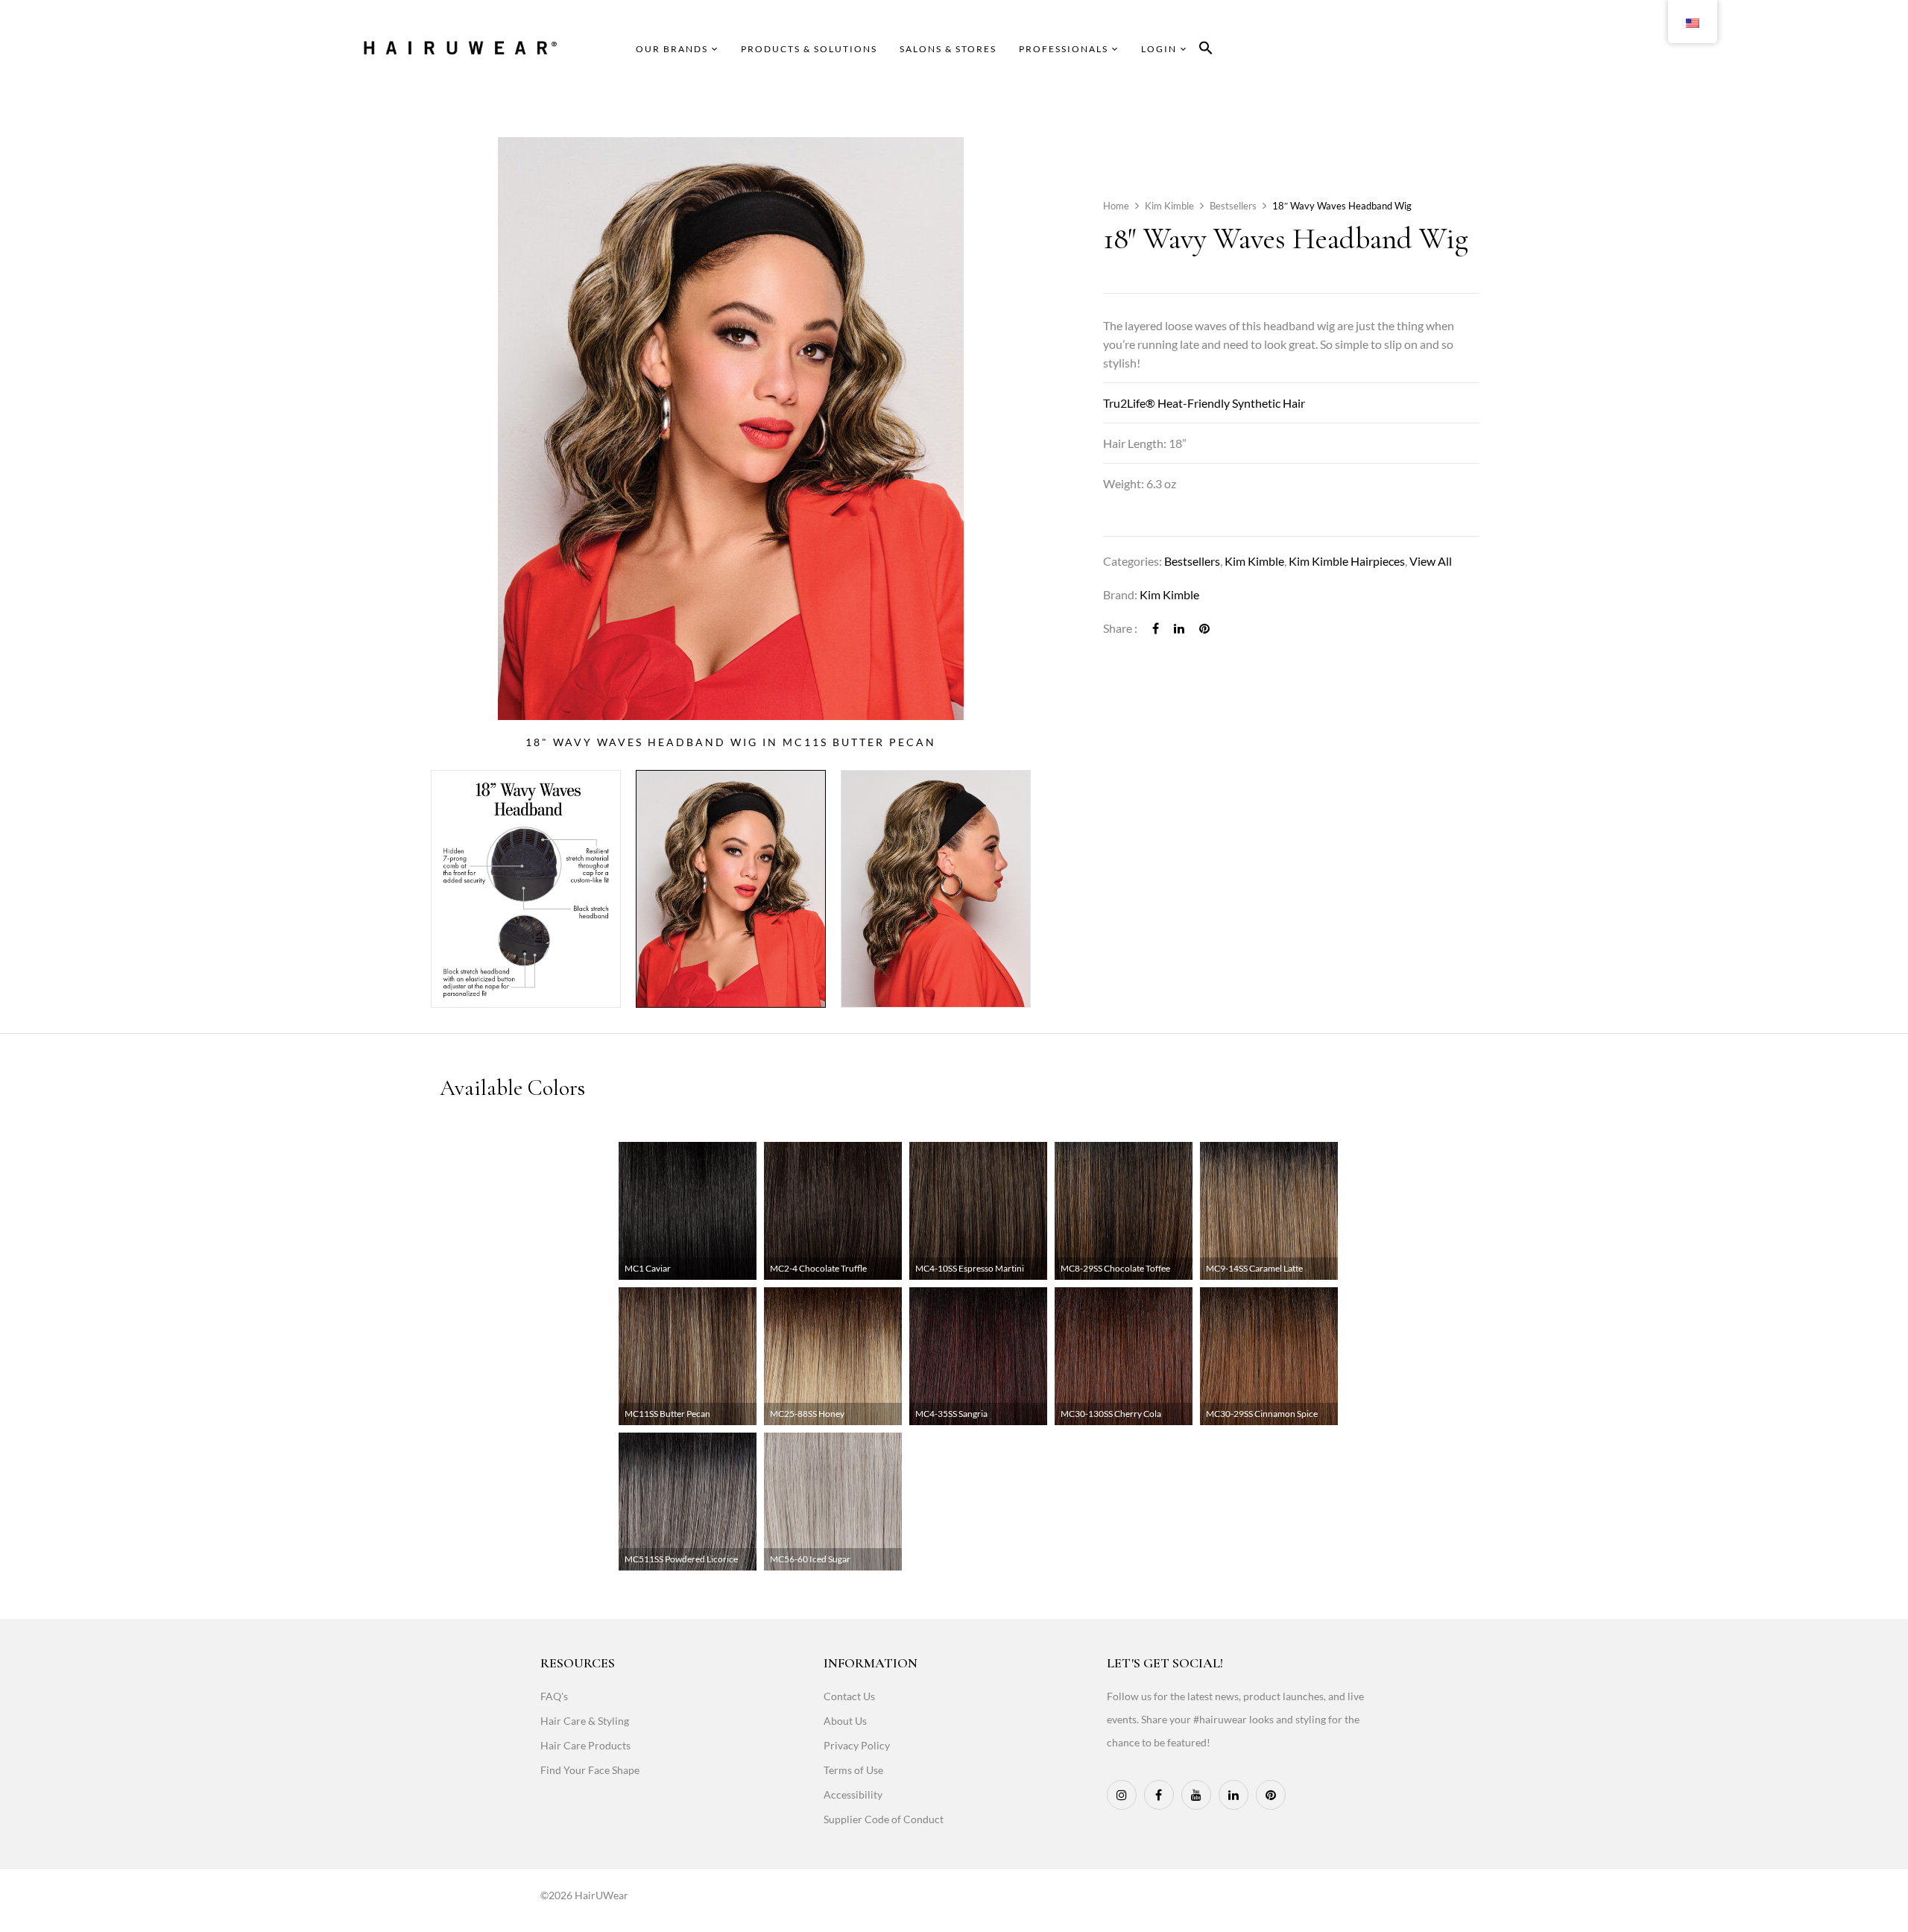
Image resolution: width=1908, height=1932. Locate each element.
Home (1116, 206)
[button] (1206, 50)
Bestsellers (1233, 206)
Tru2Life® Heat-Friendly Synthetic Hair (1204, 403)
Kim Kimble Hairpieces (1347, 561)
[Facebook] (1156, 628)
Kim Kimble (1169, 206)
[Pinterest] (1204, 628)
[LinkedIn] (1179, 628)
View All (1431, 561)
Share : (1120, 628)
